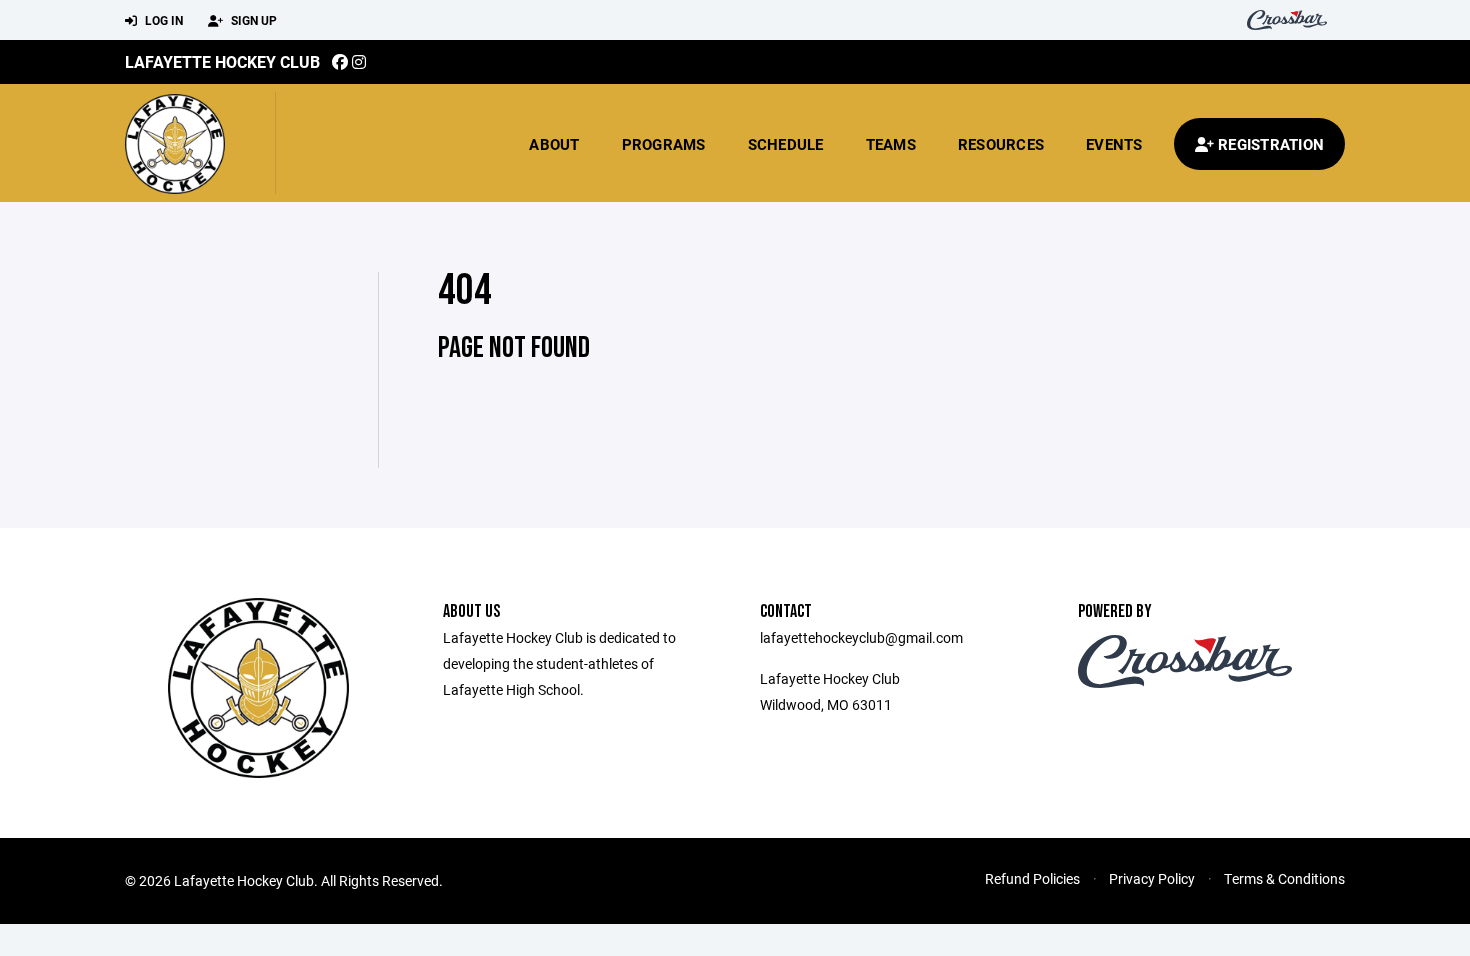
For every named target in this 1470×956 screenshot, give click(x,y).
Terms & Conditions (1284, 878)
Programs (664, 144)
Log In (162, 20)
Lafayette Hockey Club (222, 61)
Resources (1001, 144)
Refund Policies (1032, 878)
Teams (891, 144)
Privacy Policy (1152, 878)
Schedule (786, 144)
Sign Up (252, 20)
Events (1114, 144)
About (554, 144)
